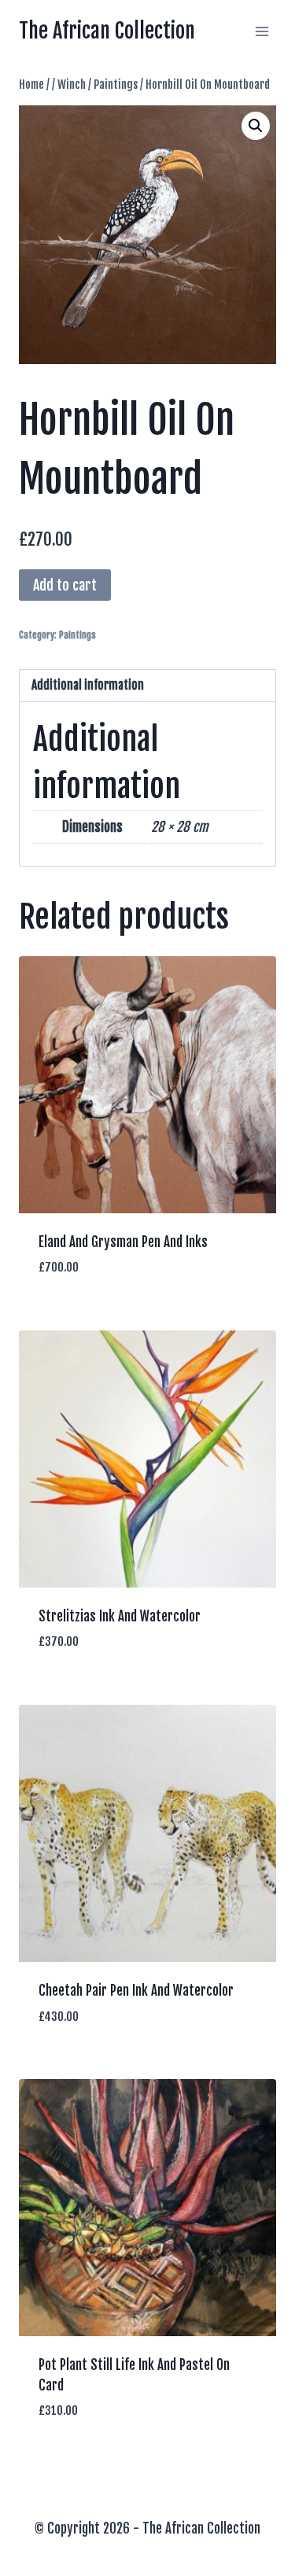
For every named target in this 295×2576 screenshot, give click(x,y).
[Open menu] (262, 31)
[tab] (147, 686)
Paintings (77, 635)
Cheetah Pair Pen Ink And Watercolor (136, 1991)
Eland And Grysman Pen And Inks (123, 1242)
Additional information (88, 685)
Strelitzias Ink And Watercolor (120, 1616)
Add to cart (65, 585)
